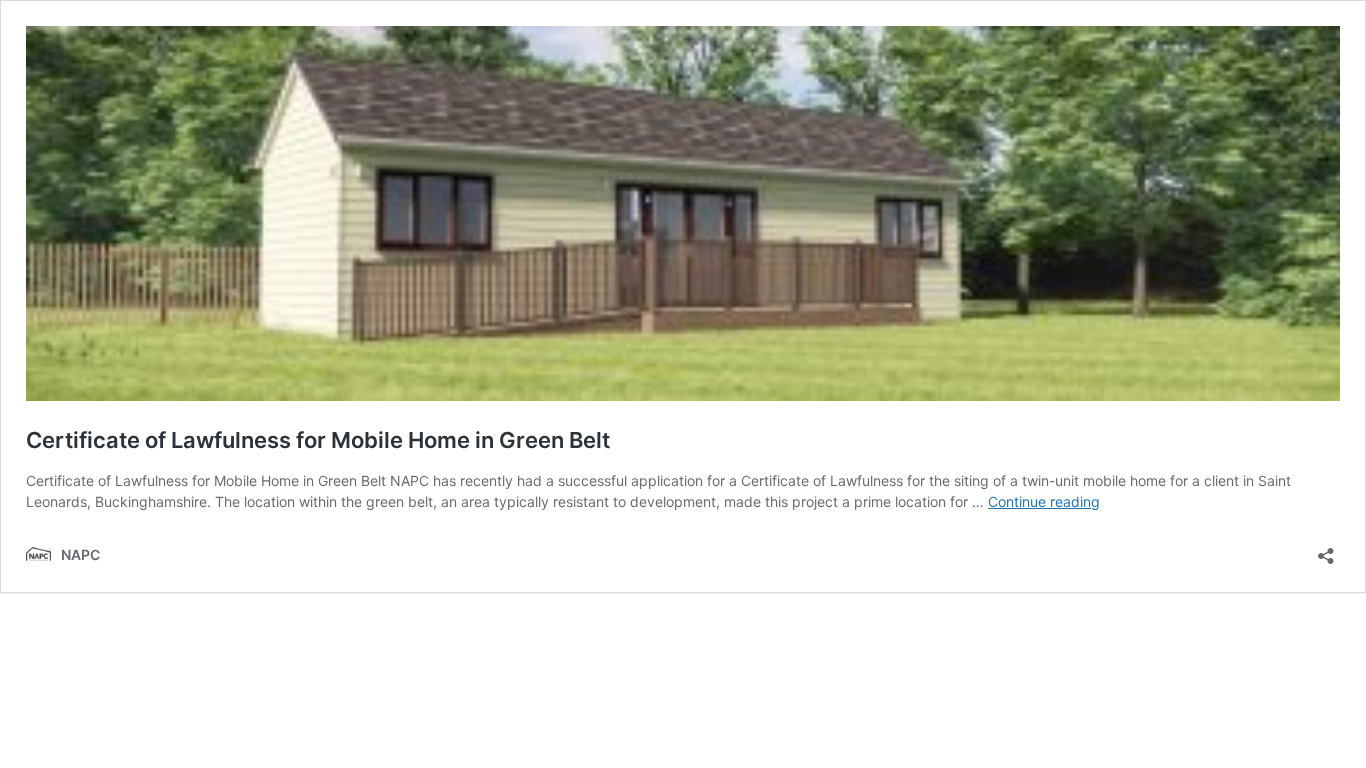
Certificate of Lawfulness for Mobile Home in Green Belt (318, 440)
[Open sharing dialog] (1326, 549)
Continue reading (1044, 501)
